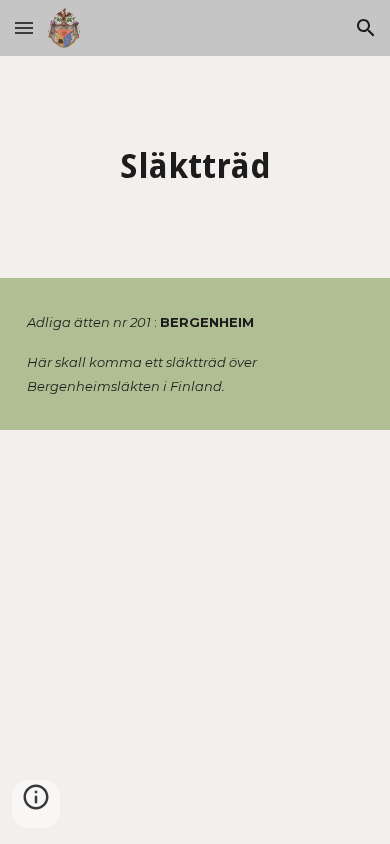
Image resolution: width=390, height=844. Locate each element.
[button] (24, 27)
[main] (195, 167)
